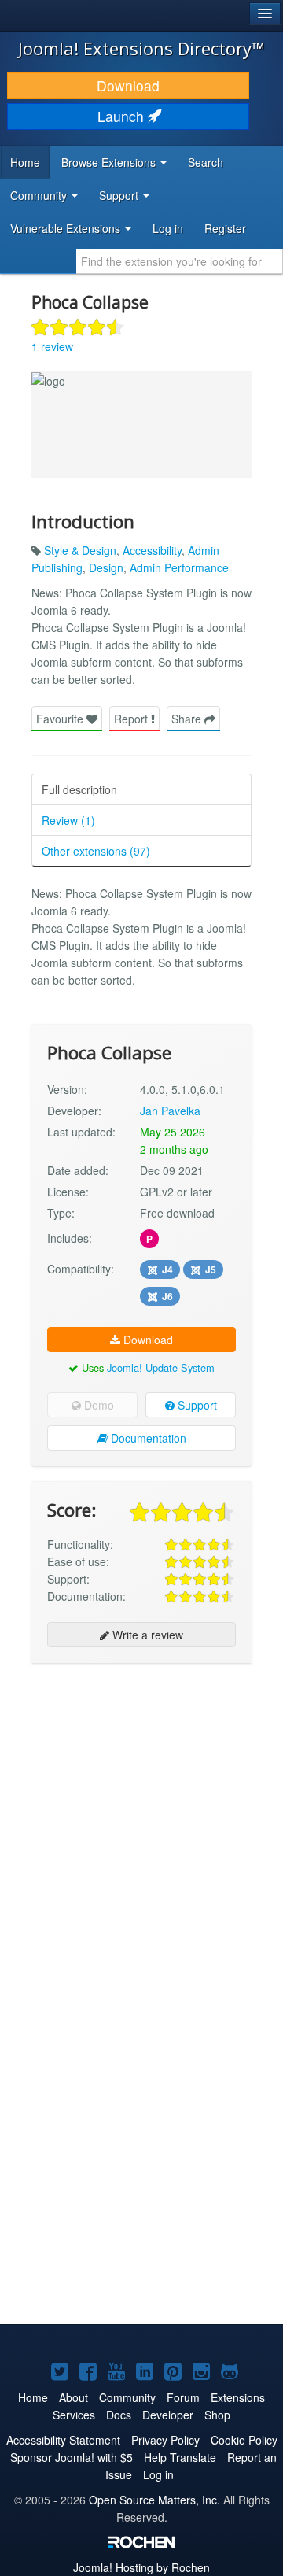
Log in (168, 228)
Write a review (146, 1635)
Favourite (61, 719)
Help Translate (180, 2457)
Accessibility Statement (63, 2440)
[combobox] (180, 261)
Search (206, 162)
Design (106, 567)
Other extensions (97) (96, 851)
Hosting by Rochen (141, 2567)
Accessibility (152, 550)
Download (128, 85)
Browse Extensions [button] (110, 162)
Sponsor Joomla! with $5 (72, 2457)
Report (132, 719)
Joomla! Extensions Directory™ (141, 48)
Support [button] (120, 195)
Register (225, 228)
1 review (52, 346)
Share (188, 719)
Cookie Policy (244, 2440)
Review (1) (68, 820)
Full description (79, 789)
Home (25, 162)
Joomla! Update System (161, 1367)
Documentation (147, 1438)
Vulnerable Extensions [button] (67, 228)
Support (196, 1405)
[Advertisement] (141, 1820)
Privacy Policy (165, 2440)
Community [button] (40, 195)
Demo (97, 1405)
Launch (123, 116)
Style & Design (80, 550)
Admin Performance (179, 567)
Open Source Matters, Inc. (154, 2500)
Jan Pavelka (170, 1111)
